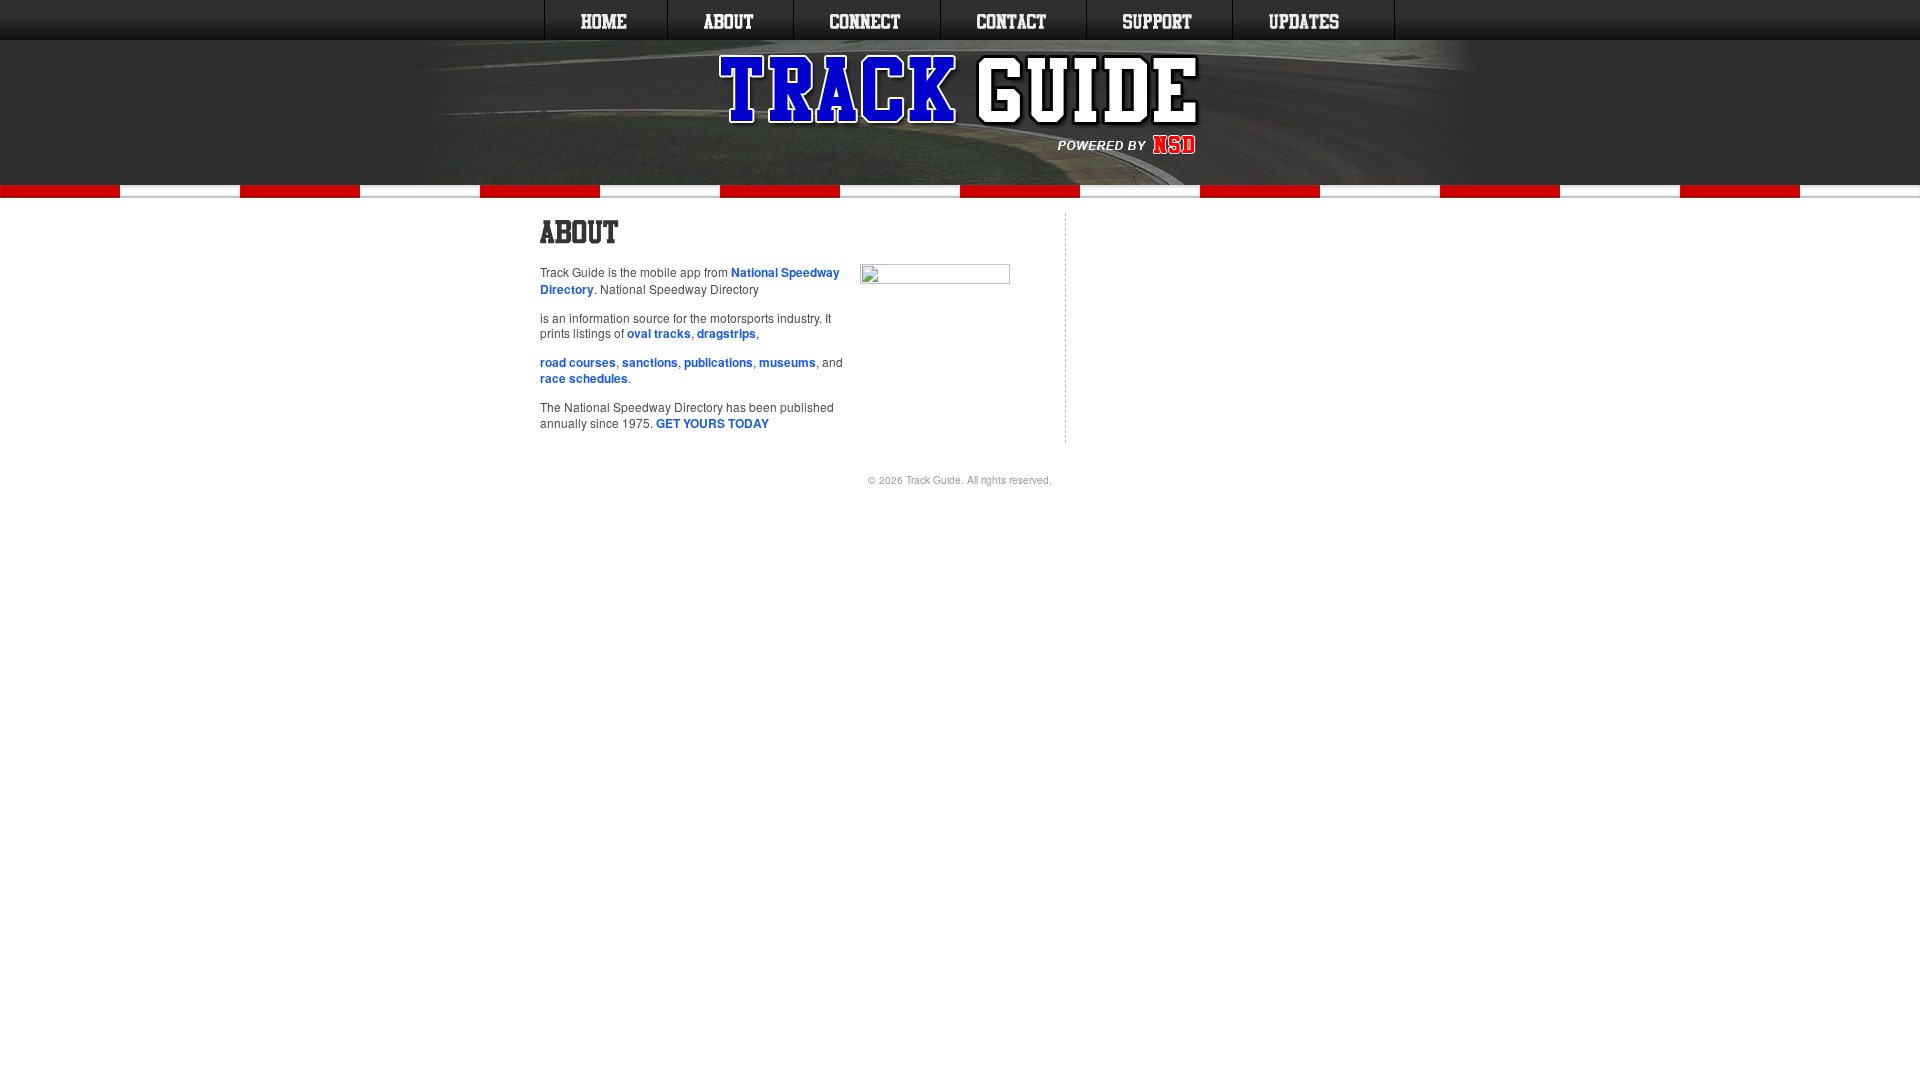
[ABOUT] (728, 20)
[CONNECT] (865, 20)
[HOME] (604, 20)
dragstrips (726, 333)
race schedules (584, 378)
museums (787, 362)
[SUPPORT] (1157, 20)
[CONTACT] (1011, 20)
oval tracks (659, 333)
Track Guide (933, 479)
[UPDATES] (1304, 20)
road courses (578, 362)
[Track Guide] (960, 105)
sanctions (650, 362)
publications (718, 362)
